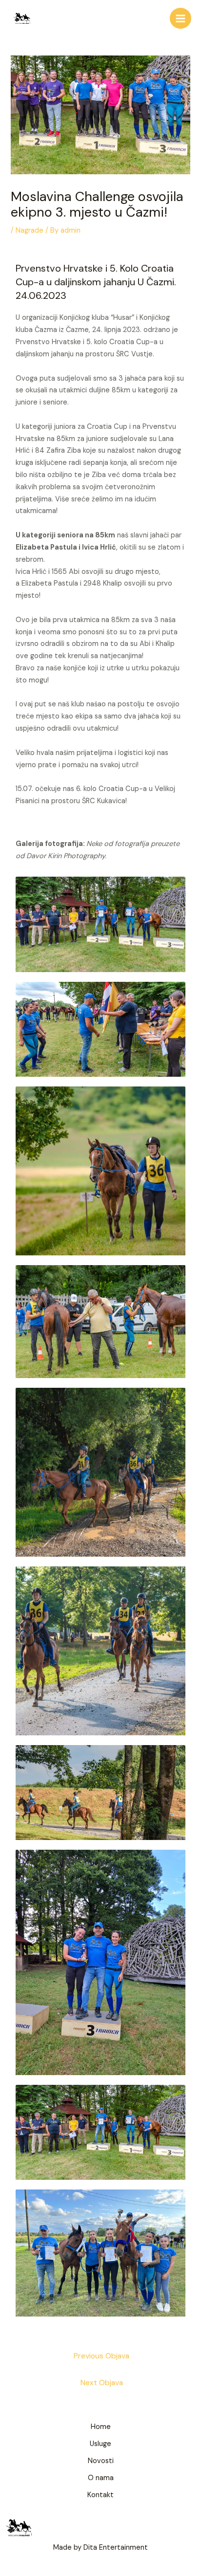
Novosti (101, 2461)
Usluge (100, 2444)
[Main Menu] (181, 18)
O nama (101, 2478)
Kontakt (100, 2495)
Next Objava (102, 2383)
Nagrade (30, 230)
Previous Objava (101, 2356)
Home (101, 2427)
